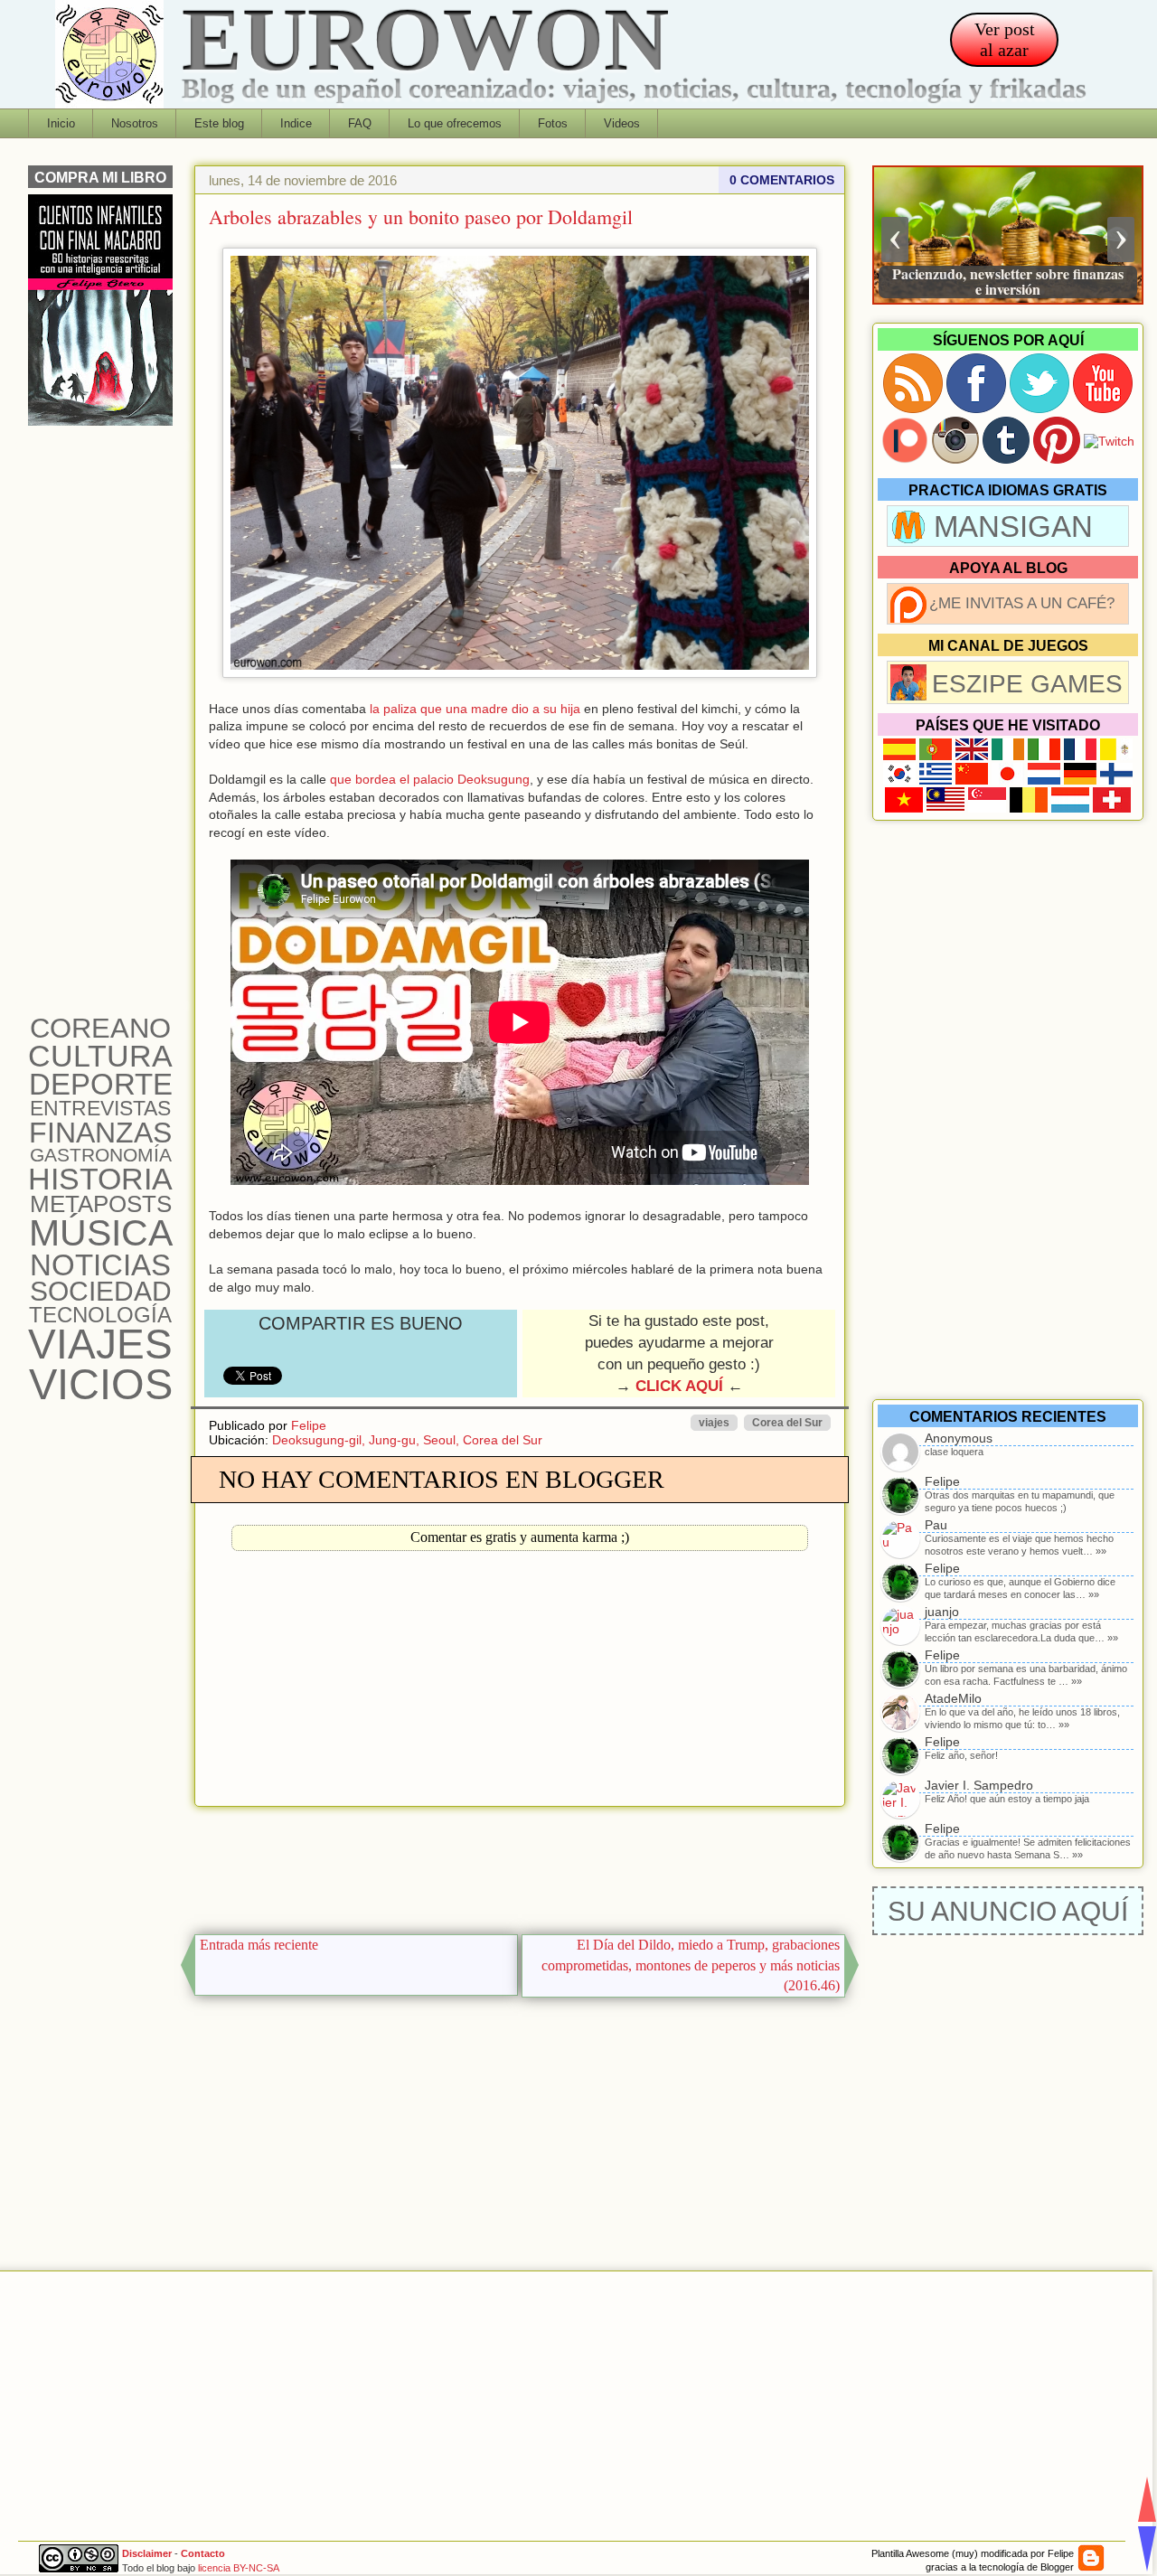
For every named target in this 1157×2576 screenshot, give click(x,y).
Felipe (309, 1425)
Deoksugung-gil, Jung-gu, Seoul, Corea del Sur (407, 1440)
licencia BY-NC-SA (239, 2568)
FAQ (360, 123)
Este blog (219, 123)
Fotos (553, 123)
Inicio (61, 123)
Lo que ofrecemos (455, 123)
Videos (622, 123)
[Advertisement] (520, 1866)
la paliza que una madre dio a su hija (475, 709)
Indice (296, 123)
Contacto (203, 2553)
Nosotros (135, 123)
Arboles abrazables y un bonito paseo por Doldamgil (421, 216)
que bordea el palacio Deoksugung (430, 779)
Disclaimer (147, 2553)
